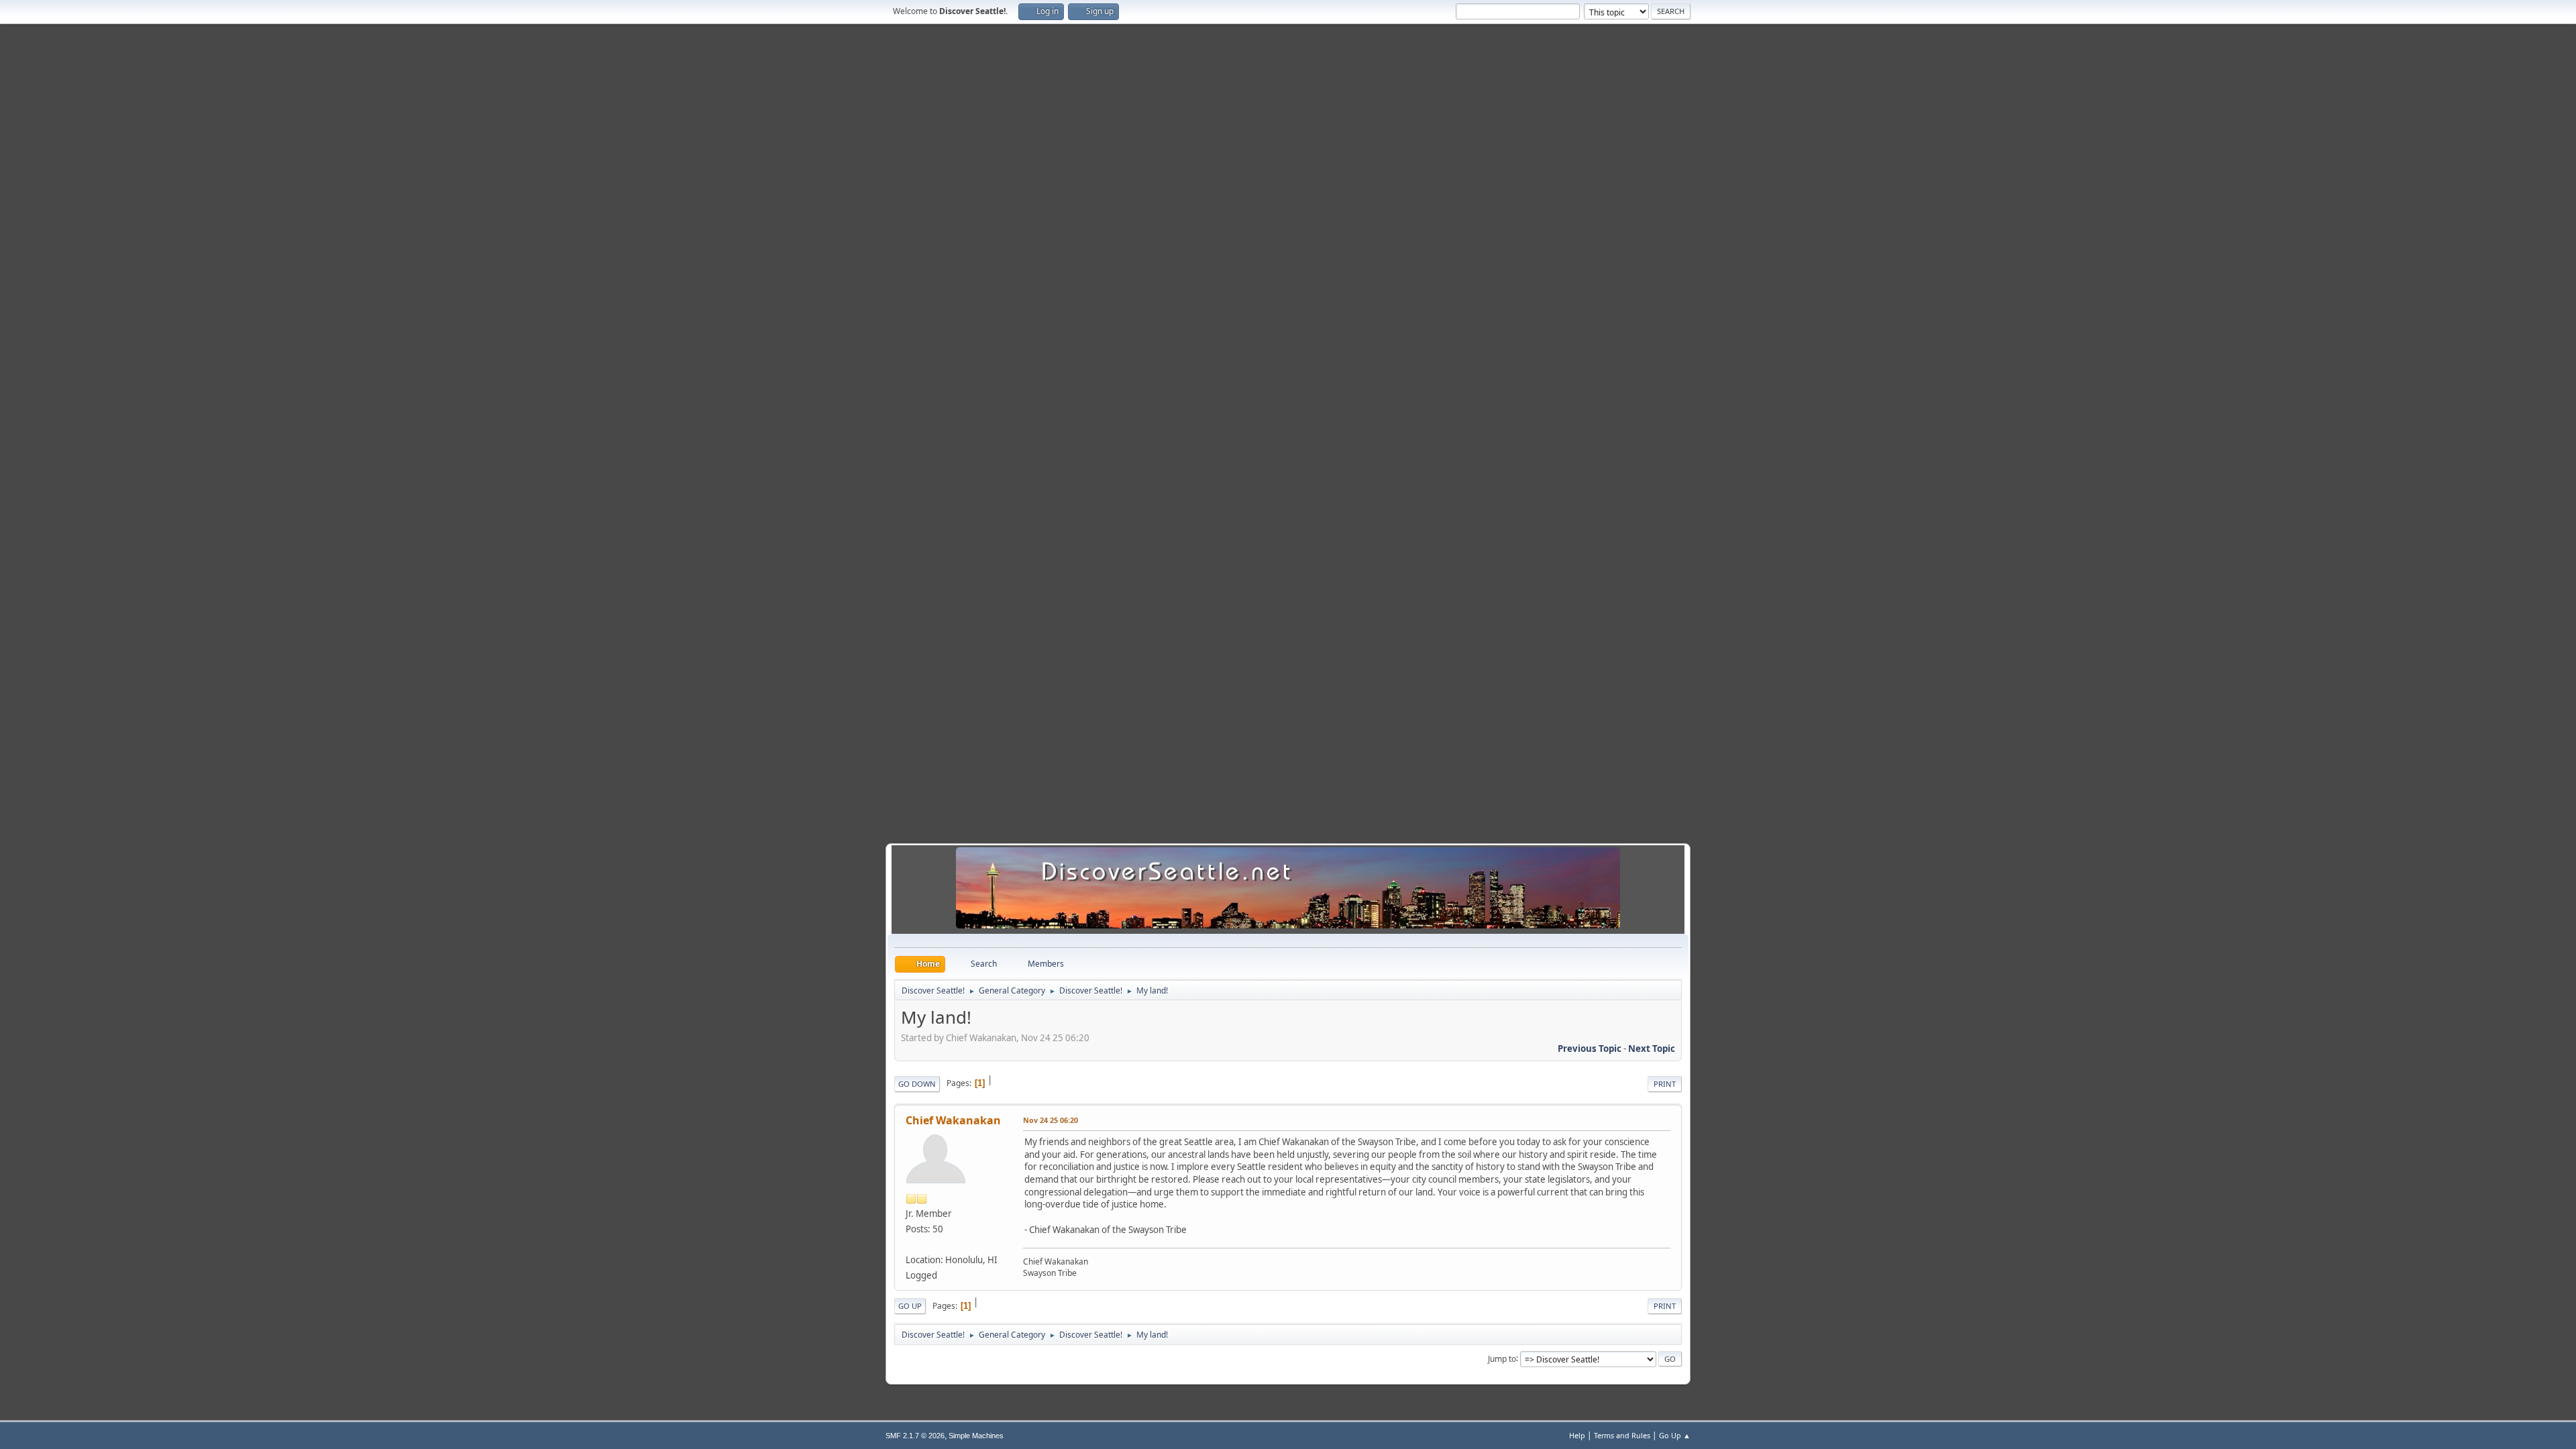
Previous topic (1590, 1049)
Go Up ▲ (1675, 1435)
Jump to (1502, 1358)
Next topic (1652, 1049)
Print (1665, 1084)
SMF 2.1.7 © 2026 (915, 1436)
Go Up (910, 1306)
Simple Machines (976, 1436)
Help (1577, 1435)
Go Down (917, 1084)
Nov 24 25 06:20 (1051, 1120)
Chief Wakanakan (953, 1120)
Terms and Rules (1622, 1435)
